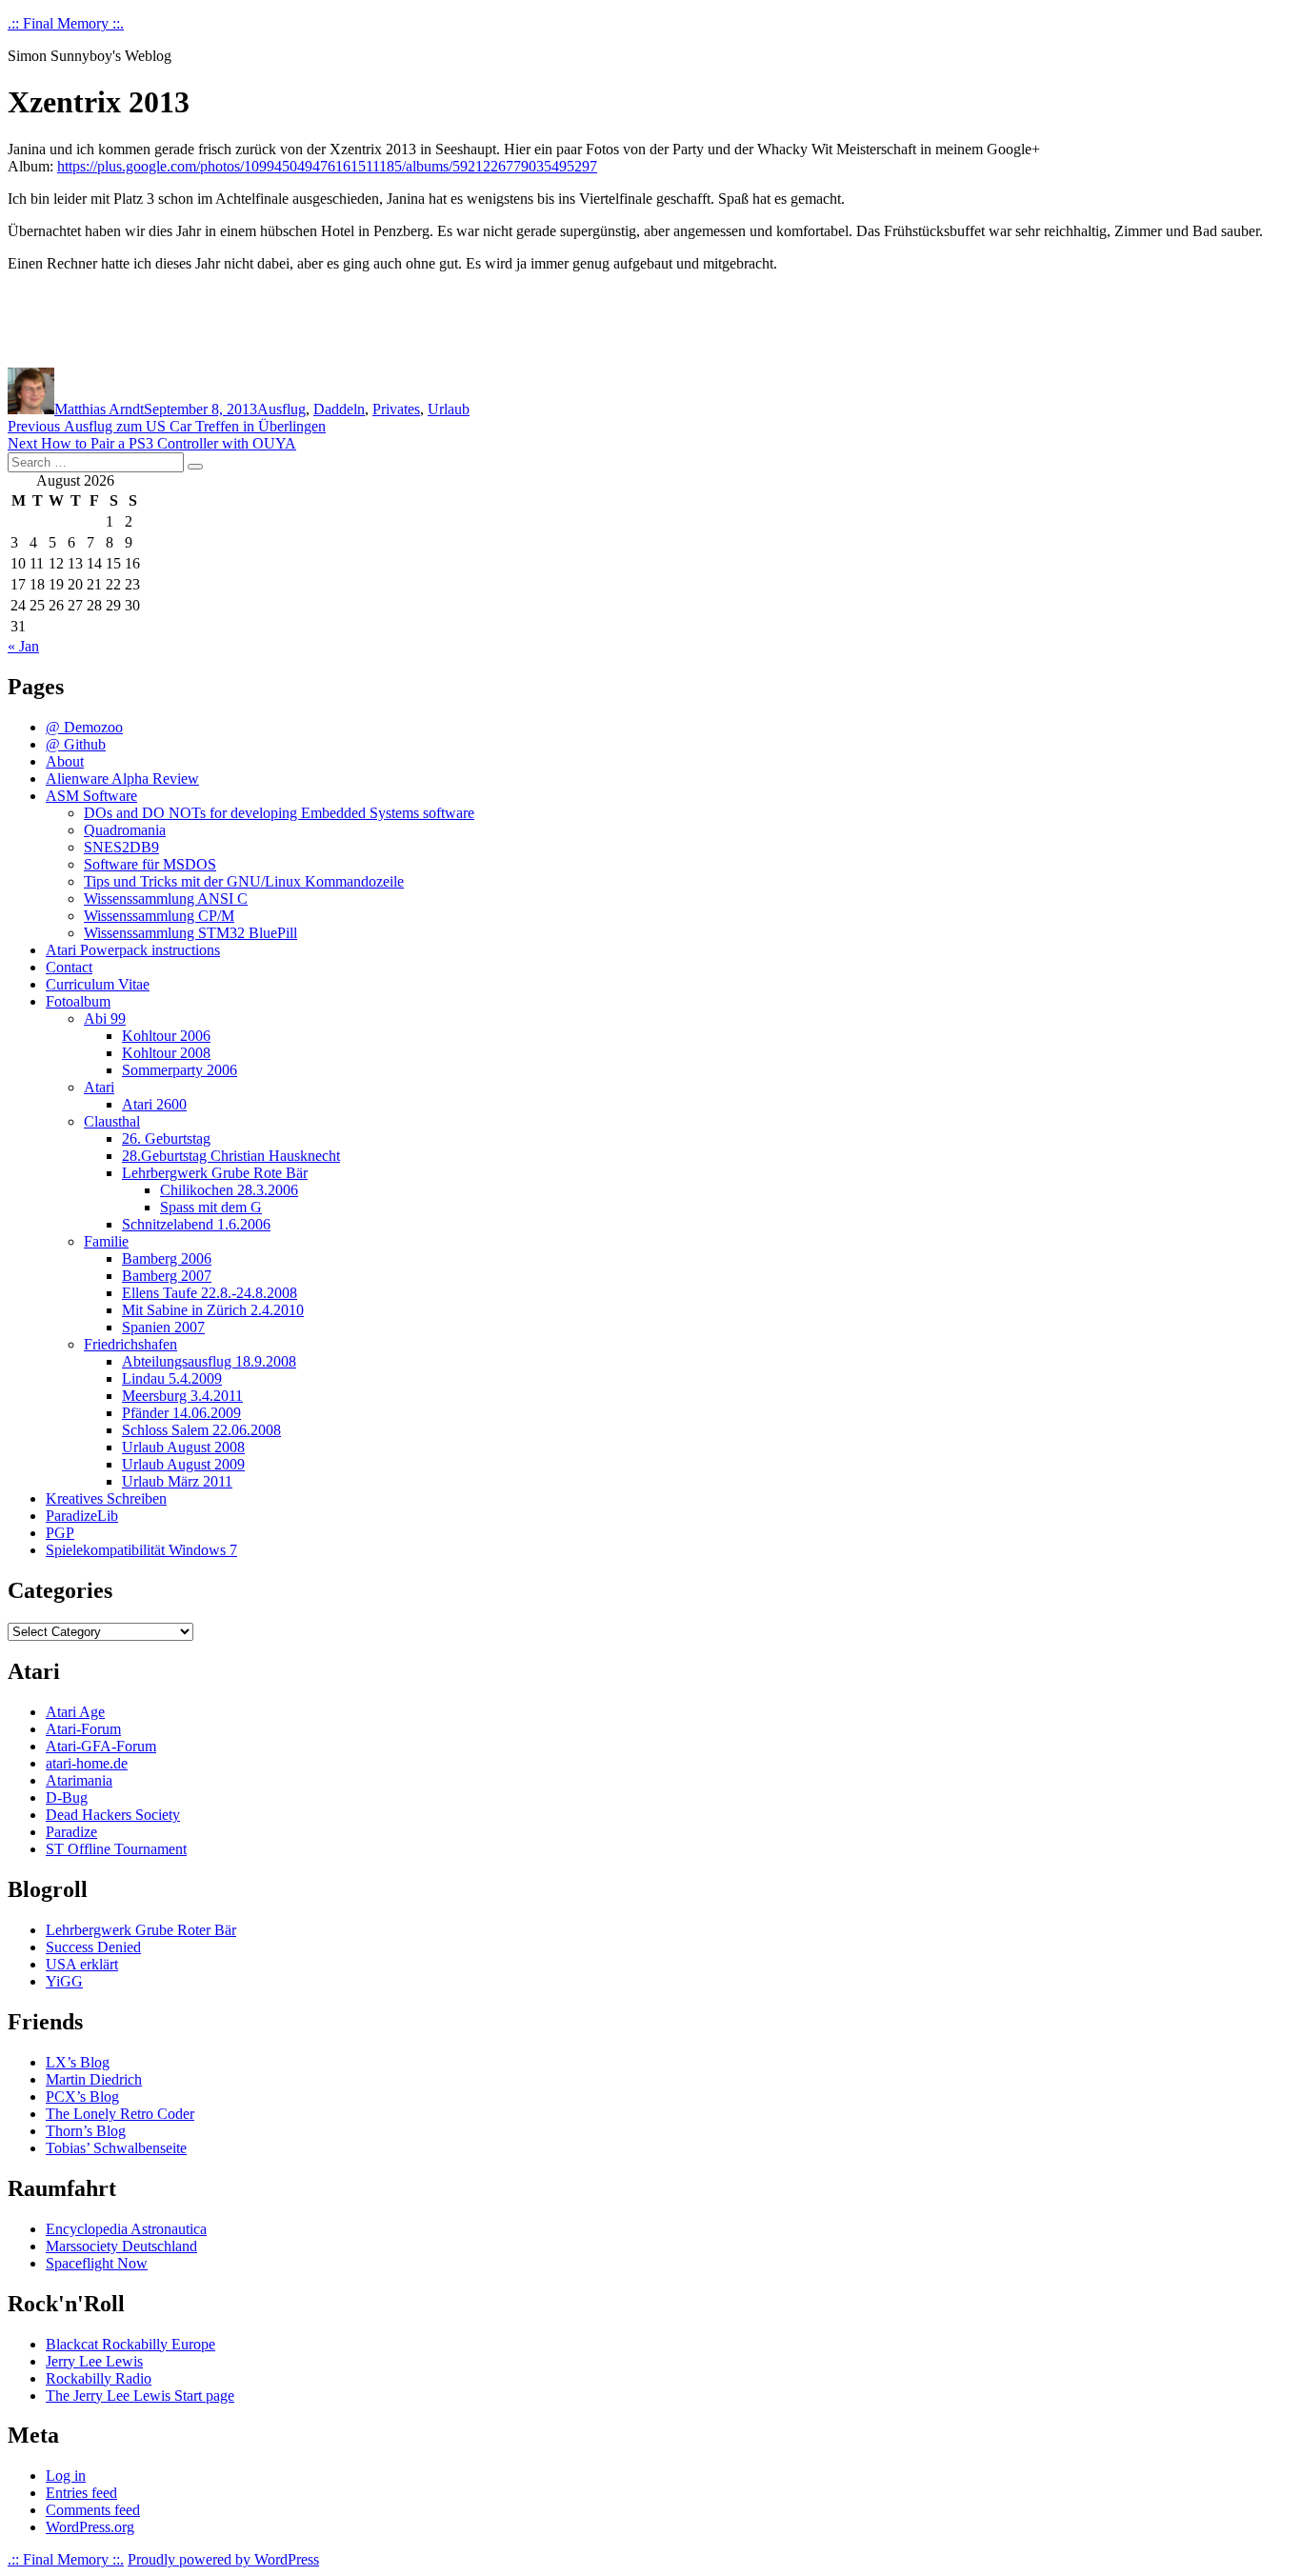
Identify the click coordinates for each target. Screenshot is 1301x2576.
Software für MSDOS (150, 864)
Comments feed (93, 2510)
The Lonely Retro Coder (120, 2114)
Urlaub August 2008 (183, 1447)
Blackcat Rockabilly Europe (130, 2344)
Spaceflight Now (97, 2263)
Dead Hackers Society (113, 1815)
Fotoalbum (78, 1001)
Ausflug (281, 409)
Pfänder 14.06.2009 (181, 1413)
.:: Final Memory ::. (66, 23)
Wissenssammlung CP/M (159, 916)
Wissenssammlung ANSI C (166, 899)
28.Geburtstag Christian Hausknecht (231, 1156)
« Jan (23, 646)
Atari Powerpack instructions (133, 950)
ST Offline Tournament (116, 1849)
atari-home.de (87, 1763)
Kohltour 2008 (166, 1053)
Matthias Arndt (99, 409)
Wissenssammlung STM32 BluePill (190, 933)
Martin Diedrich (94, 2079)
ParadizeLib (82, 1516)
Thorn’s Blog (86, 2131)
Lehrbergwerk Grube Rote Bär (215, 1173)
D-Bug (67, 1797)
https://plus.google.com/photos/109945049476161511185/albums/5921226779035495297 (327, 166)
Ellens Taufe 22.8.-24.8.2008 (210, 1293)
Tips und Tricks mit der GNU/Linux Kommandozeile (244, 881)
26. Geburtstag (166, 1138)
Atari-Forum (83, 1729)
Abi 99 (105, 1018)
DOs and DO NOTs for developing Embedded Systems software (279, 813)
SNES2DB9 (121, 847)
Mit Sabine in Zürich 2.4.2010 (213, 1310)
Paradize (71, 1832)
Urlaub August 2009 (183, 1464)
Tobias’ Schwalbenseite (116, 2148)
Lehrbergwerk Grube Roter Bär (141, 1930)
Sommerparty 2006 (180, 1070)
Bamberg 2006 (167, 1258)
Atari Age (75, 1712)
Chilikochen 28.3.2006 (229, 1190)
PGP (60, 1533)
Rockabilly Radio (99, 2378)
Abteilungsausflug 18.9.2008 (209, 1361)
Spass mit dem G (211, 1207)
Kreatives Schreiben (106, 1498)
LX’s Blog (78, 2062)
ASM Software (91, 796)
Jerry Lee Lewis (94, 2361)
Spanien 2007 (163, 1327)
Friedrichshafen (130, 1344)
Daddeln (339, 409)
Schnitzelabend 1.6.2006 (196, 1224)
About (65, 761)
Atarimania (79, 1780)
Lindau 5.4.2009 (172, 1378)
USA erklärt (82, 1964)
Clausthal (112, 1121)
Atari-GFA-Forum (101, 1746)
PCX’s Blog (82, 2097)
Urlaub (449, 409)
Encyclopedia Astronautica (126, 2229)
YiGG (64, 1981)
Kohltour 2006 (166, 1036)
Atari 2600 (154, 1104)
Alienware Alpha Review (122, 779)
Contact (69, 967)
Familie (106, 1241)
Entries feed (81, 2493)
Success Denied (93, 1947)
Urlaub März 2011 (177, 1481)
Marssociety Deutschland (121, 2246)
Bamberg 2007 (167, 1276)
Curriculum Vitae (98, 984)
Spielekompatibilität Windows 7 (141, 1550)
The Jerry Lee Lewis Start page (140, 2396)
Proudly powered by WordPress (223, 2559)
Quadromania (125, 830)
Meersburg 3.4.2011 (182, 1396)
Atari (99, 1087)
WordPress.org (90, 2527)
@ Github (76, 744)
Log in (66, 2476)
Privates (396, 409)
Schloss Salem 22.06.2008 (201, 1430)
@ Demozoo (84, 727)
